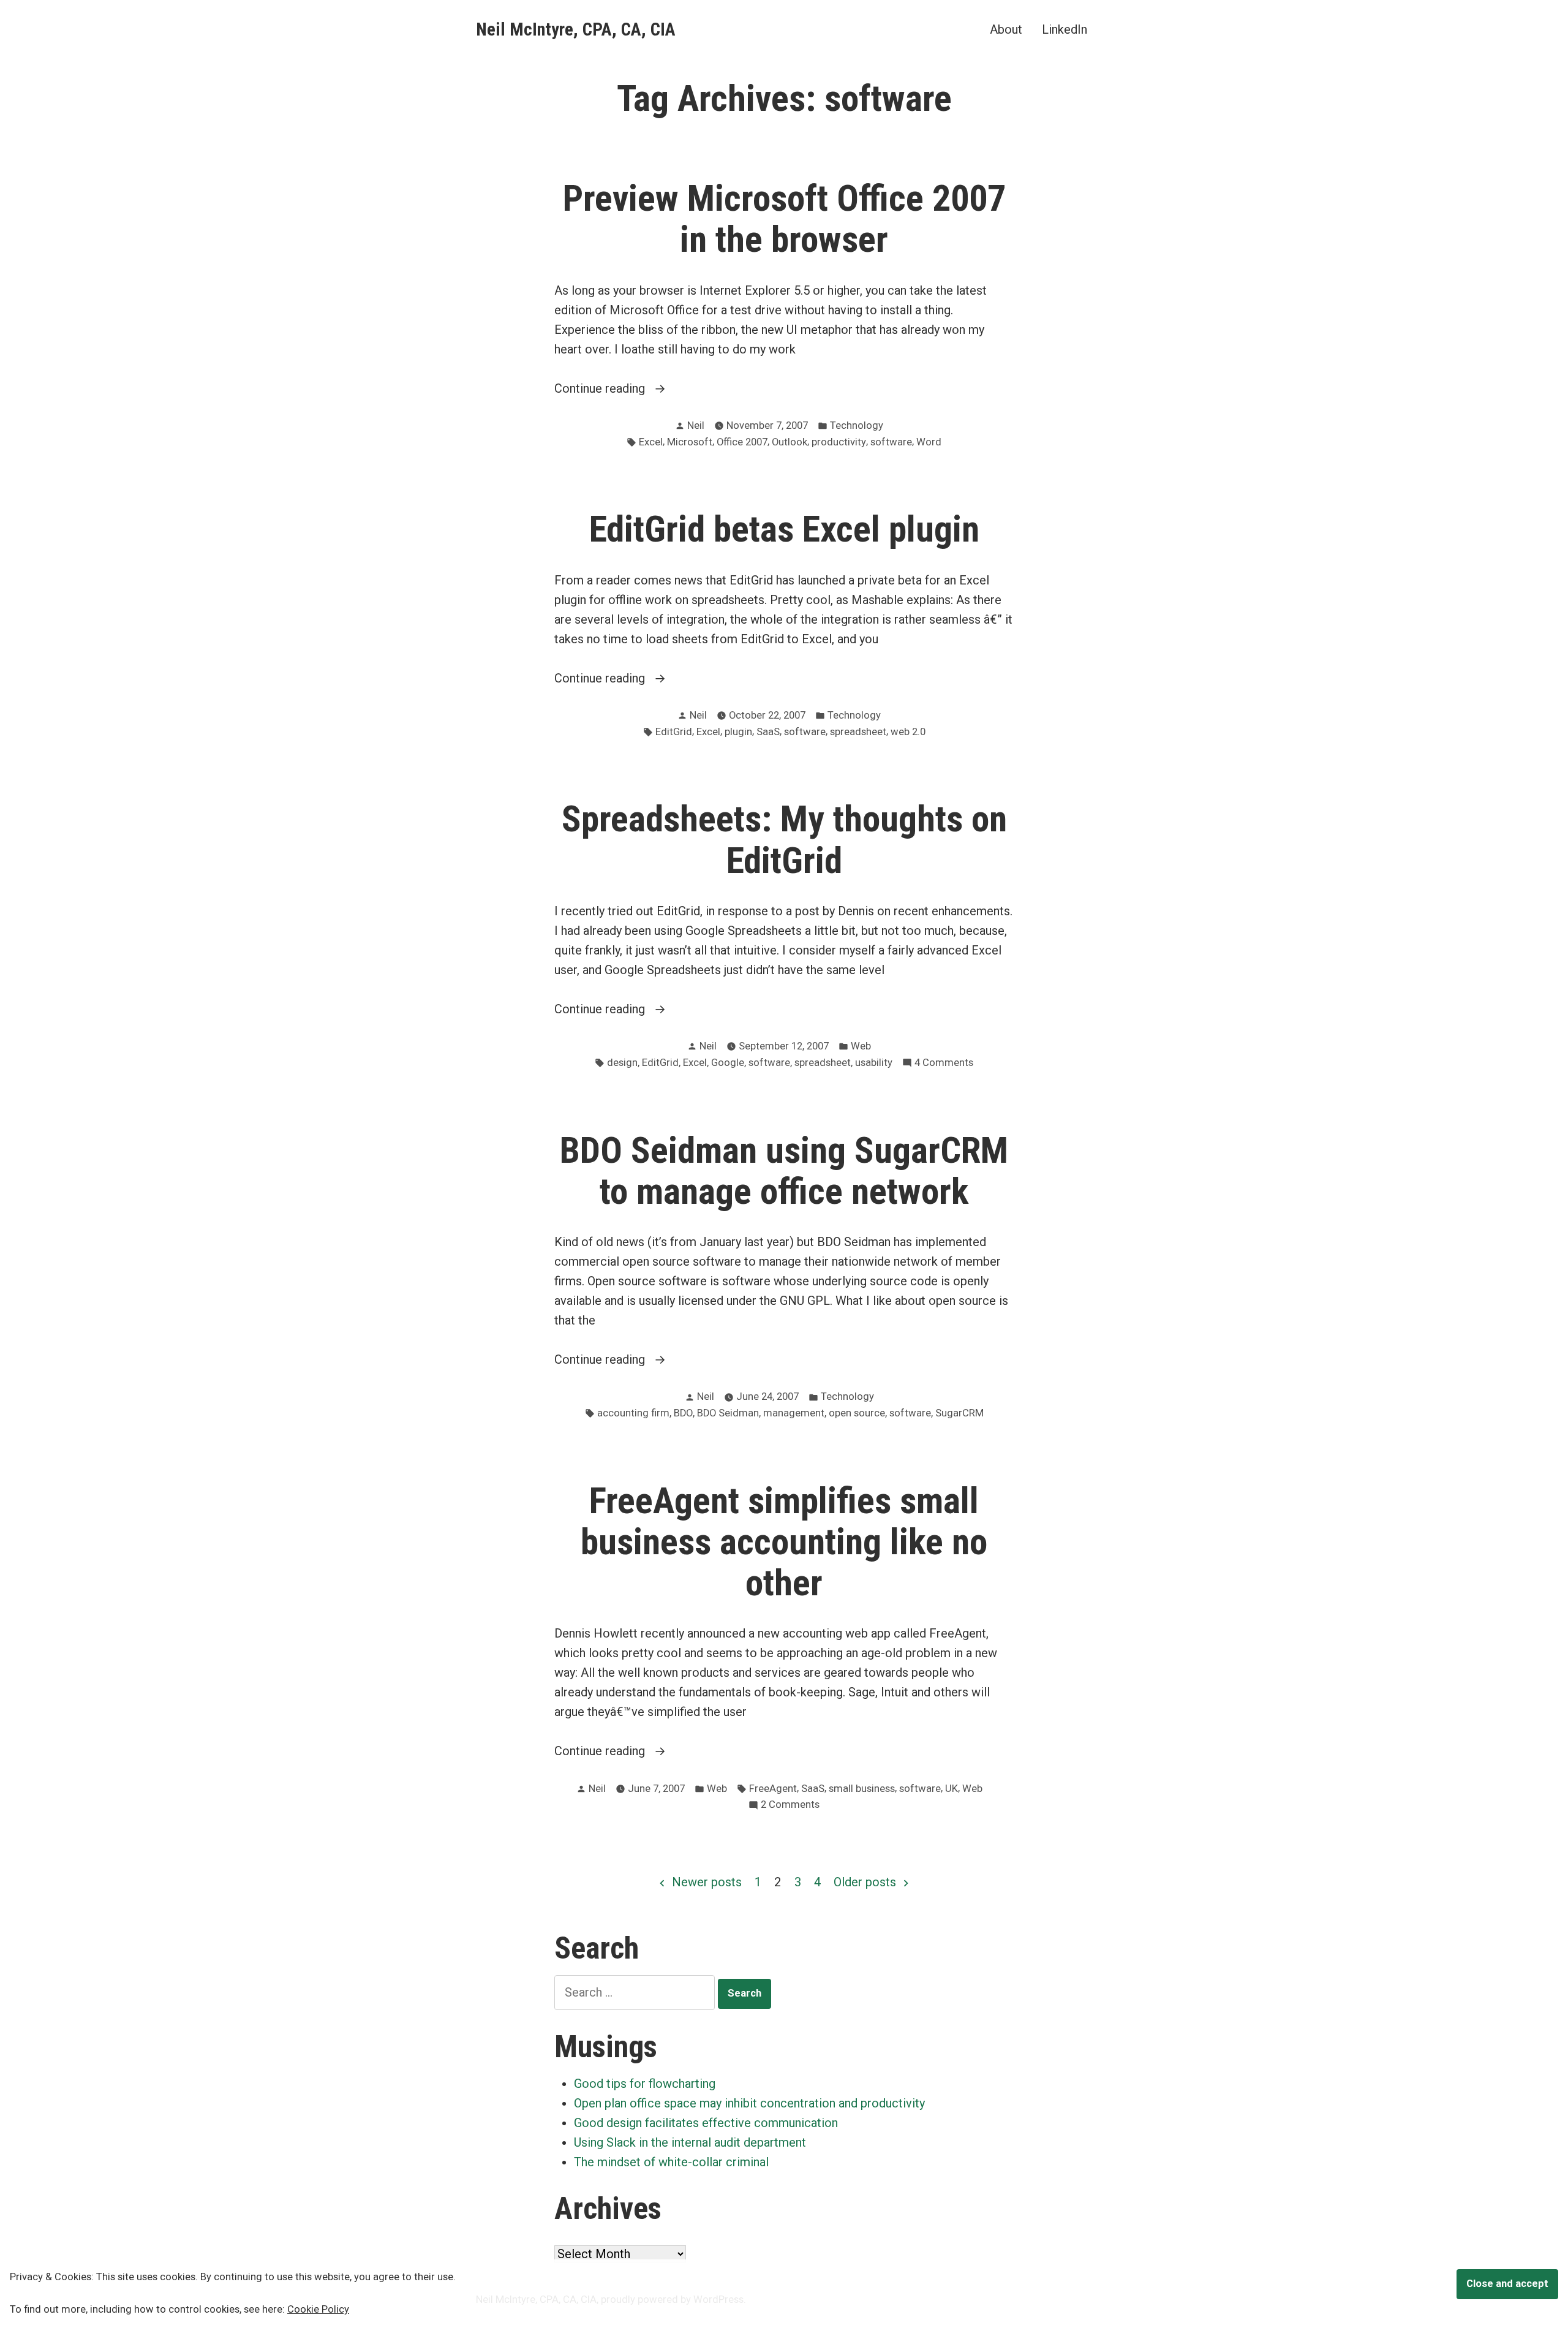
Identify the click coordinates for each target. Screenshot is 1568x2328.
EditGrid (674, 732)
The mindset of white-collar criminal (671, 2162)
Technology (857, 425)
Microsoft (690, 442)
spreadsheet (858, 732)
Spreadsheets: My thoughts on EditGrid (784, 840)
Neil (696, 425)
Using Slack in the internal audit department (690, 2142)
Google (728, 1063)
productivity (839, 442)
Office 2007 (742, 442)
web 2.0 (908, 732)
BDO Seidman (728, 1413)
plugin (738, 732)
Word (929, 442)
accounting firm (633, 1413)
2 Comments (790, 1806)
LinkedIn (1065, 29)
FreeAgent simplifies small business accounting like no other (784, 1542)
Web (861, 1046)
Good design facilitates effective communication (706, 2123)
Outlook (790, 442)
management (794, 1413)
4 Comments (944, 1064)
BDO (683, 1413)
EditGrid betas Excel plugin (784, 529)
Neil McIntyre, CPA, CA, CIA (576, 29)
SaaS (768, 732)
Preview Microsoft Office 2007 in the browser (784, 219)
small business (862, 1789)
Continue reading (628, 389)
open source (857, 1413)
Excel (651, 442)
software (891, 442)
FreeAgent (773, 1789)
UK (952, 1789)
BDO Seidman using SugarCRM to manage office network (784, 1171)
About (1006, 29)
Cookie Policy (318, 2309)
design (622, 1063)
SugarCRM (959, 1413)
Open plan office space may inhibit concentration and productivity (749, 2103)
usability (874, 1063)
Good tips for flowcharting (645, 2084)
